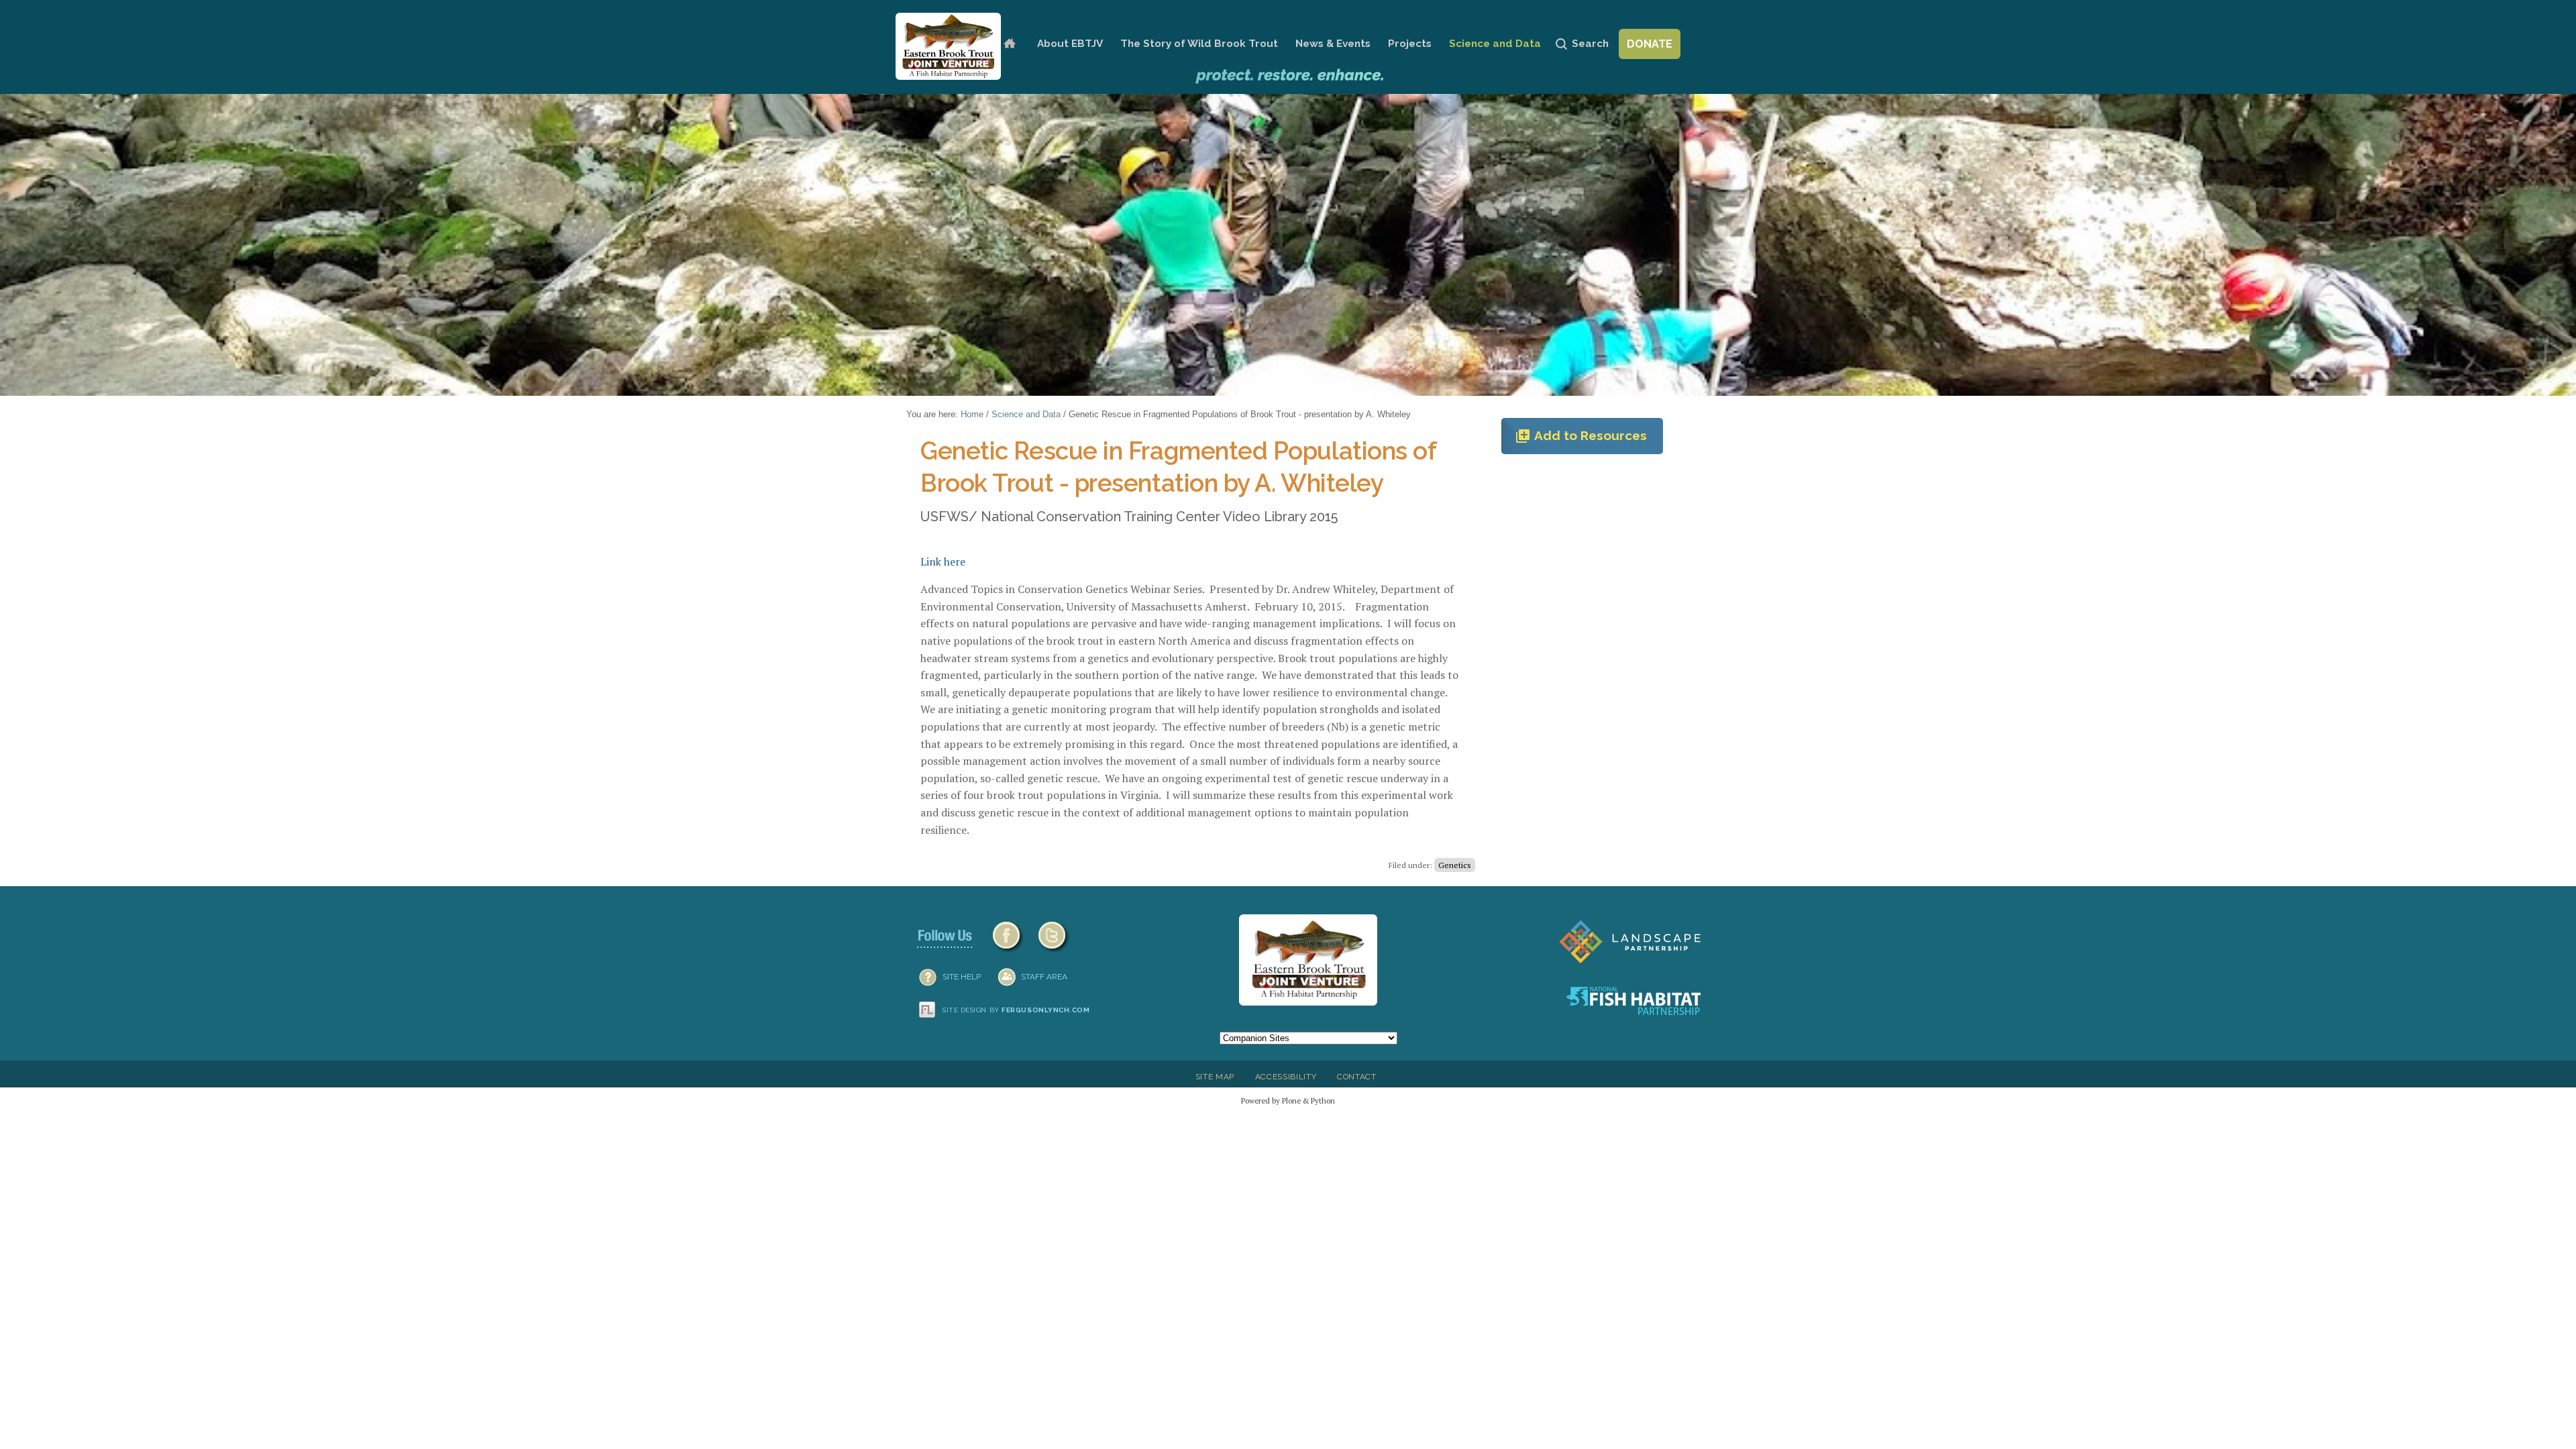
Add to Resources (1581, 436)
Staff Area (1044, 977)
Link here (943, 561)
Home (1009, 44)
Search (1590, 44)
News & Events (1333, 44)
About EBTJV (1070, 44)
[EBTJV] (948, 46)
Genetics (1455, 865)
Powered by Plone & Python (1288, 1101)
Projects (1410, 44)
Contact (1357, 1077)
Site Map (1215, 1077)
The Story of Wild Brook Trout (1199, 44)
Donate (1650, 44)
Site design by (1016, 1010)
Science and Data (1495, 44)
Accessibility (1286, 1077)
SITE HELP (962, 977)
